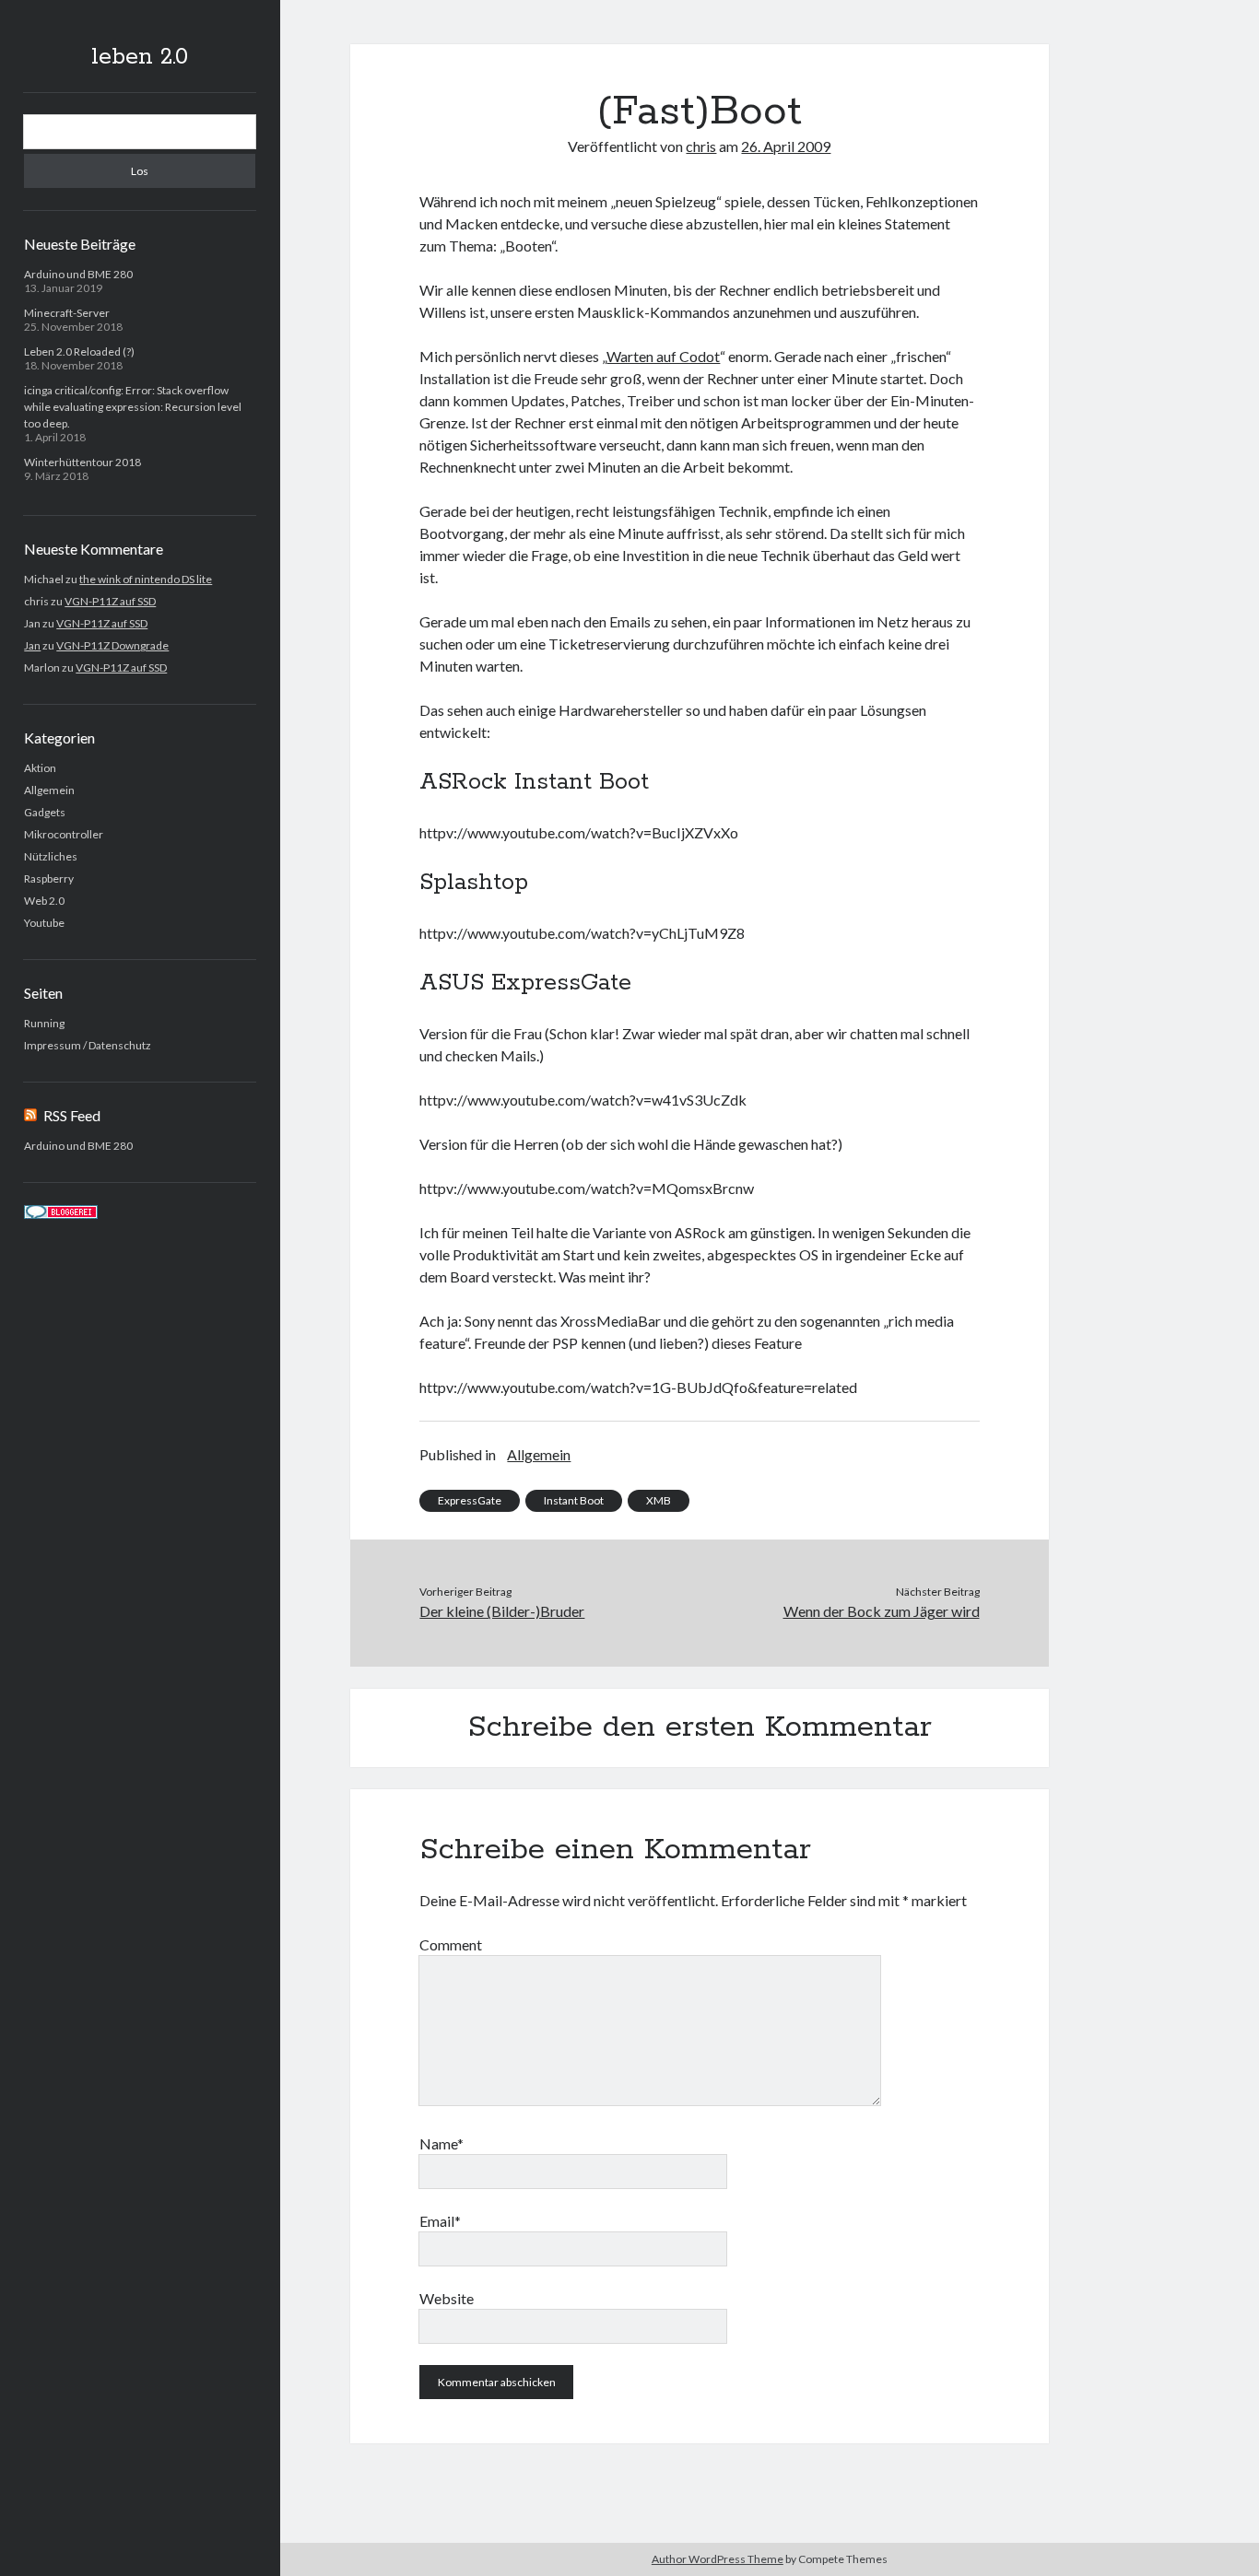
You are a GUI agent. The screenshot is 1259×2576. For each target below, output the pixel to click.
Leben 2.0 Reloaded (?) (79, 351)
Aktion (40, 768)
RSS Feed (72, 1115)
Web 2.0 (44, 901)
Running (44, 1023)
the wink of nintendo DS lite (146, 579)
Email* (440, 2221)
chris (701, 146)
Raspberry (49, 878)
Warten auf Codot (663, 356)
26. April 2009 (786, 146)
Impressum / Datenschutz (88, 1045)
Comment (451, 1944)
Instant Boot (574, 1500)
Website (447, 2298)
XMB (659, 1500)
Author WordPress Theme (718, 2559)
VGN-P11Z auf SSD (110, 601)
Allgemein (49, 790)
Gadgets (45, 812)
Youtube (44, 923)
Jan (32, 645)
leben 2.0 (140, 57)
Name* (441, 2143)
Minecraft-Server (67, 313)
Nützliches (51, 856)
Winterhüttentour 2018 (82, 462)
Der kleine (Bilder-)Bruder (502, 1611)
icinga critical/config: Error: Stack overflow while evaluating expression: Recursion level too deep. (133, 407)
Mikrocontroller (64, 834)
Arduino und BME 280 (78, 274)
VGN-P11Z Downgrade (112, 645)
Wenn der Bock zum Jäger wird (882, 1611)
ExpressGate (470, 1500)
